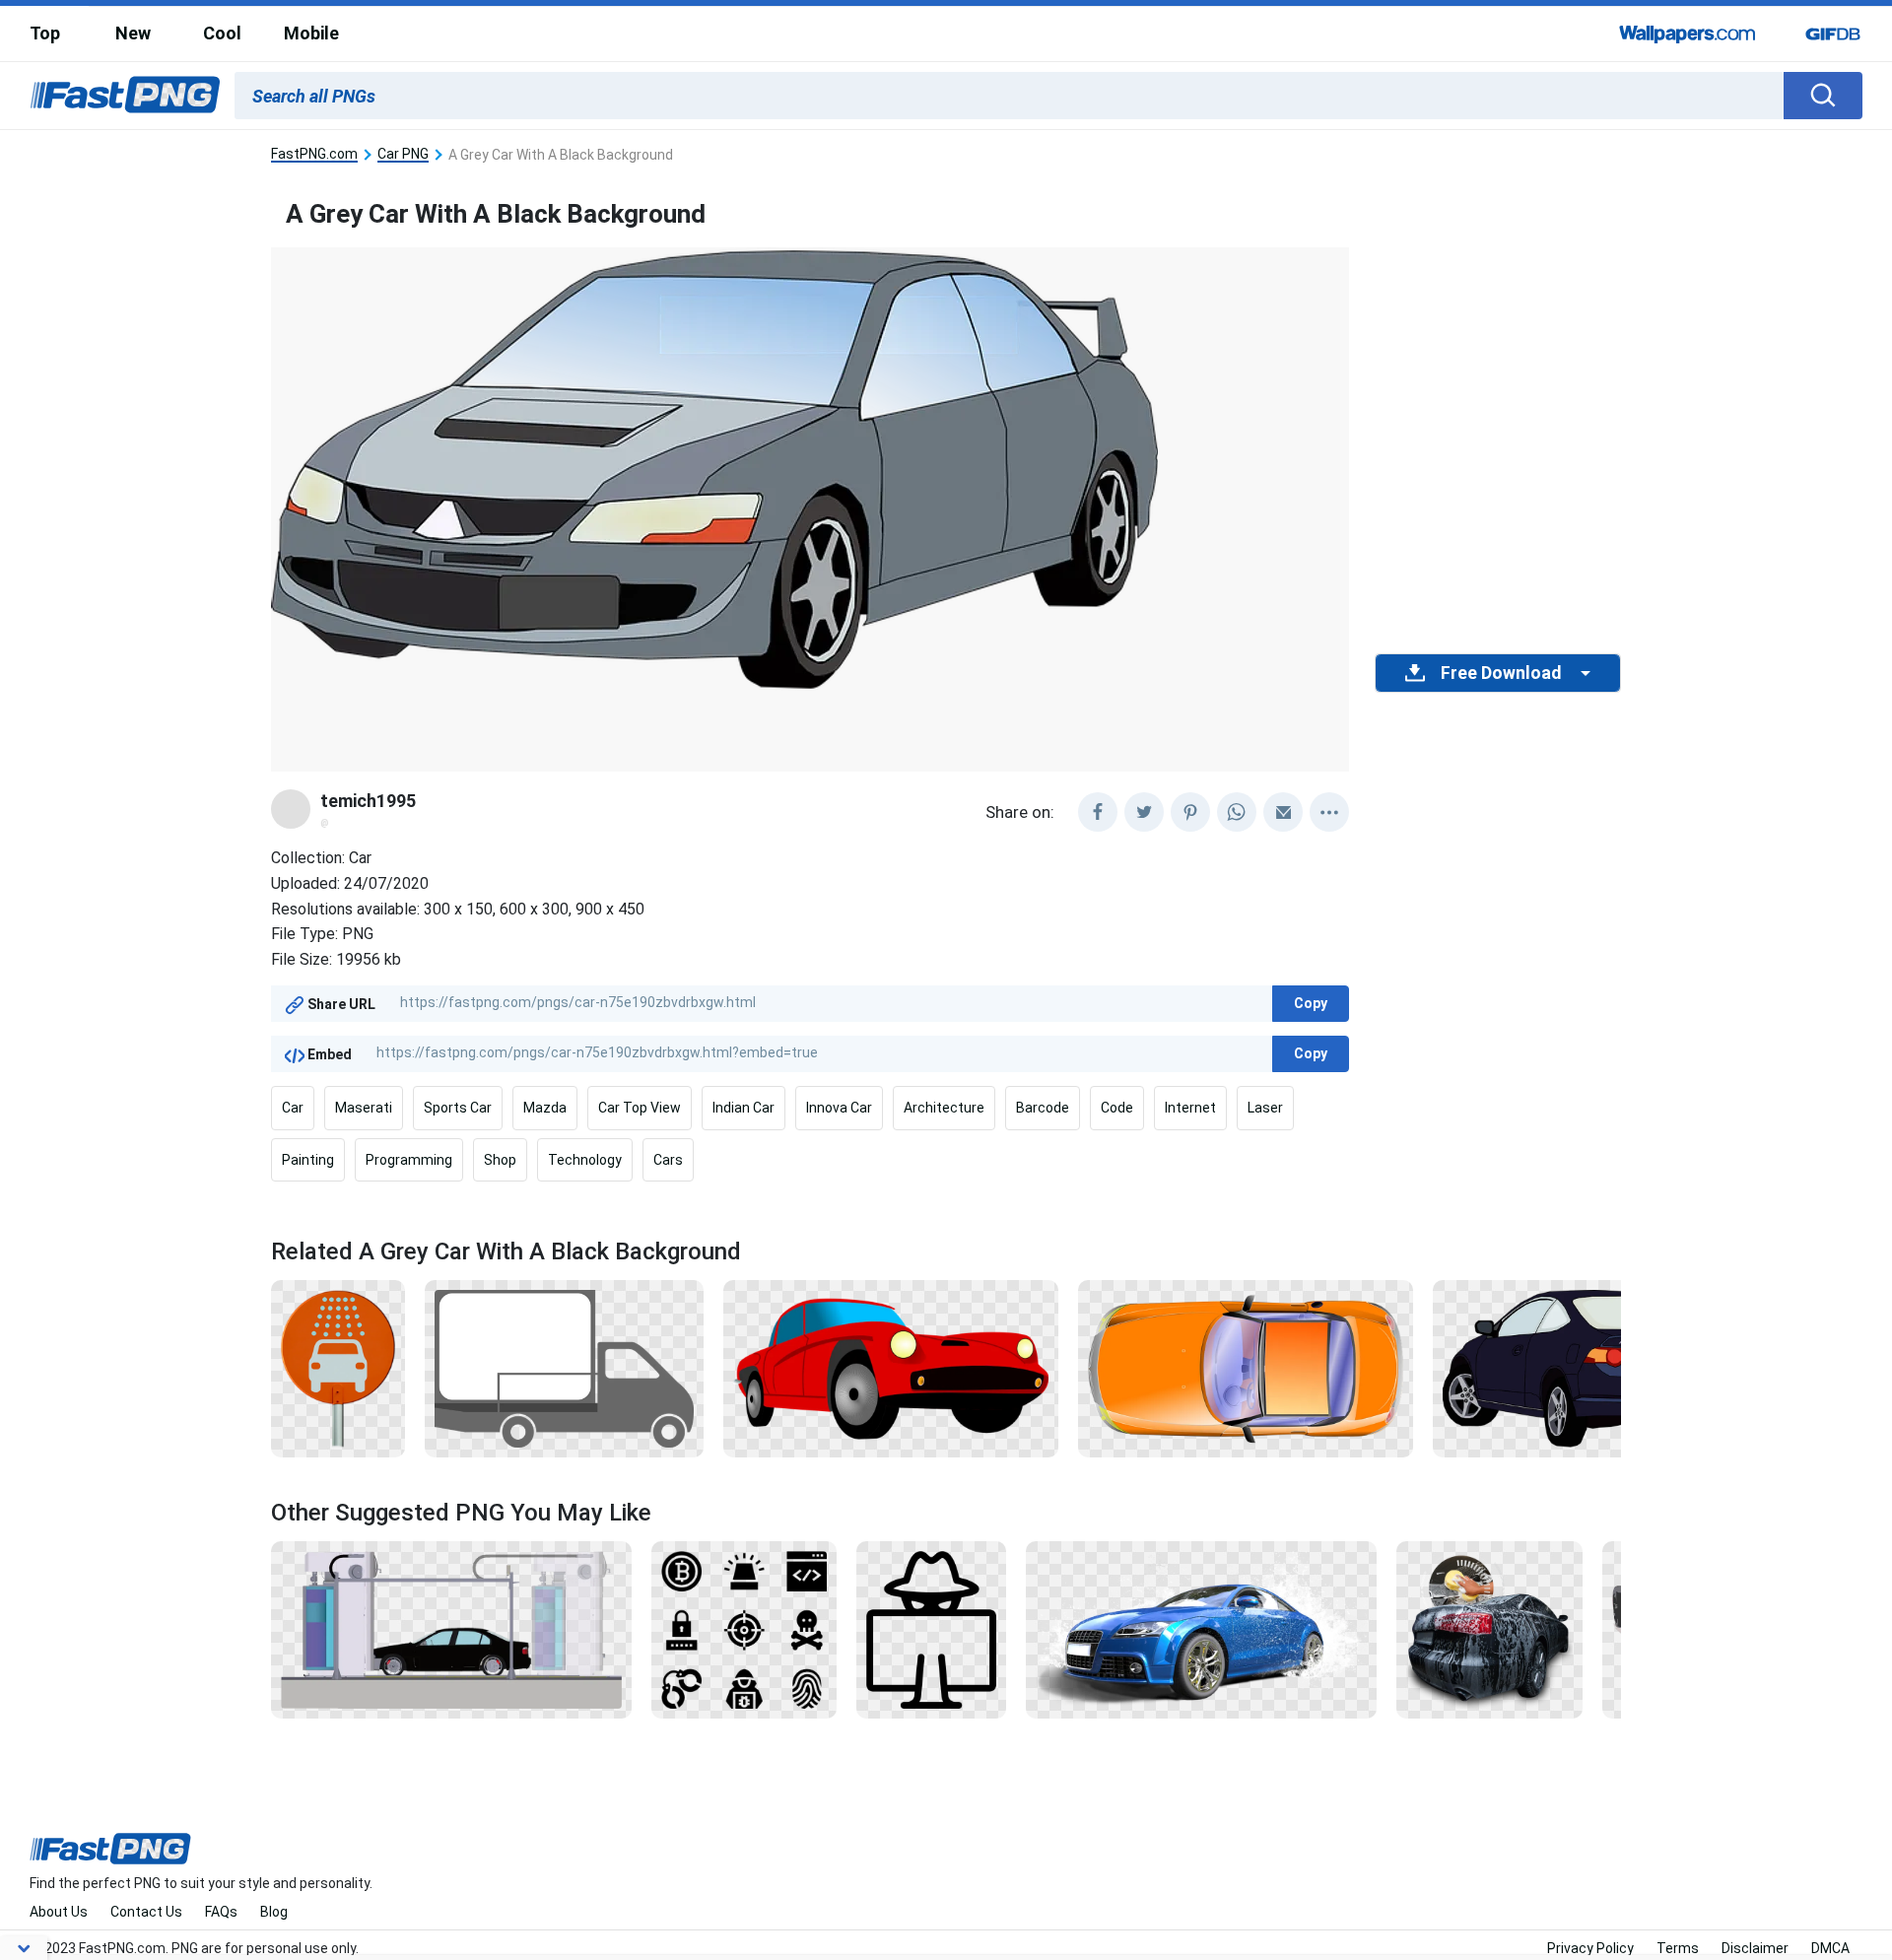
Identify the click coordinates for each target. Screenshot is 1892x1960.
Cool (222, 33)
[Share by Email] (1283, 812)
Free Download (1501, 673)
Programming (409, 1160)
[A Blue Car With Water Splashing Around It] (1201, 1629)
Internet (1190, 1108)
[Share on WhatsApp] (1237, 812)
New (133, 33)
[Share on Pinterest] (1190, 812)
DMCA (1830, 1948)
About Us (59, 1912)
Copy (1311, 1003)
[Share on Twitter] (1144, 812)
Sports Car (458, 1108)
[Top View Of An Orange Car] (1246, 1368)
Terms (1678, 1948)
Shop (500, 1160)
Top (45, 33)
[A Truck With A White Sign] (565, 1368)
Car (293, 1108)
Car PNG (403, 154)
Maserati (364, 1108)
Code (1117, 1108)
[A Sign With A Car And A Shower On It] (338, 1368)
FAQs (221, 1912)
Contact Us (146, 1912)
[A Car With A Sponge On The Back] (1489, 1629)
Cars (668, 1160)
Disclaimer (1755, 1948)
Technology (585, 1160)
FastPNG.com (314, 154)
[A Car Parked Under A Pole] (451, 1629)
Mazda (545, 1108)
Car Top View (640, 1108)
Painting (308, 1160)
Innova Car (839, 1108)
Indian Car (743, 1108)
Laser (1265, 1108)
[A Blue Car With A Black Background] (1597, 1368)
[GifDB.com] (1833, 34)
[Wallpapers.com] (1688, 34)
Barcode (1043, 1108)
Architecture (944, 1108)
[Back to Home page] (125, 96)
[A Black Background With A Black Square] (744, 1629)
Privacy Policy (1590, 1948)
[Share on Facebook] (1098, 812)
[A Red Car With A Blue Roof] (891, 1368)
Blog (274, 1912)
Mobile (311, 33)
